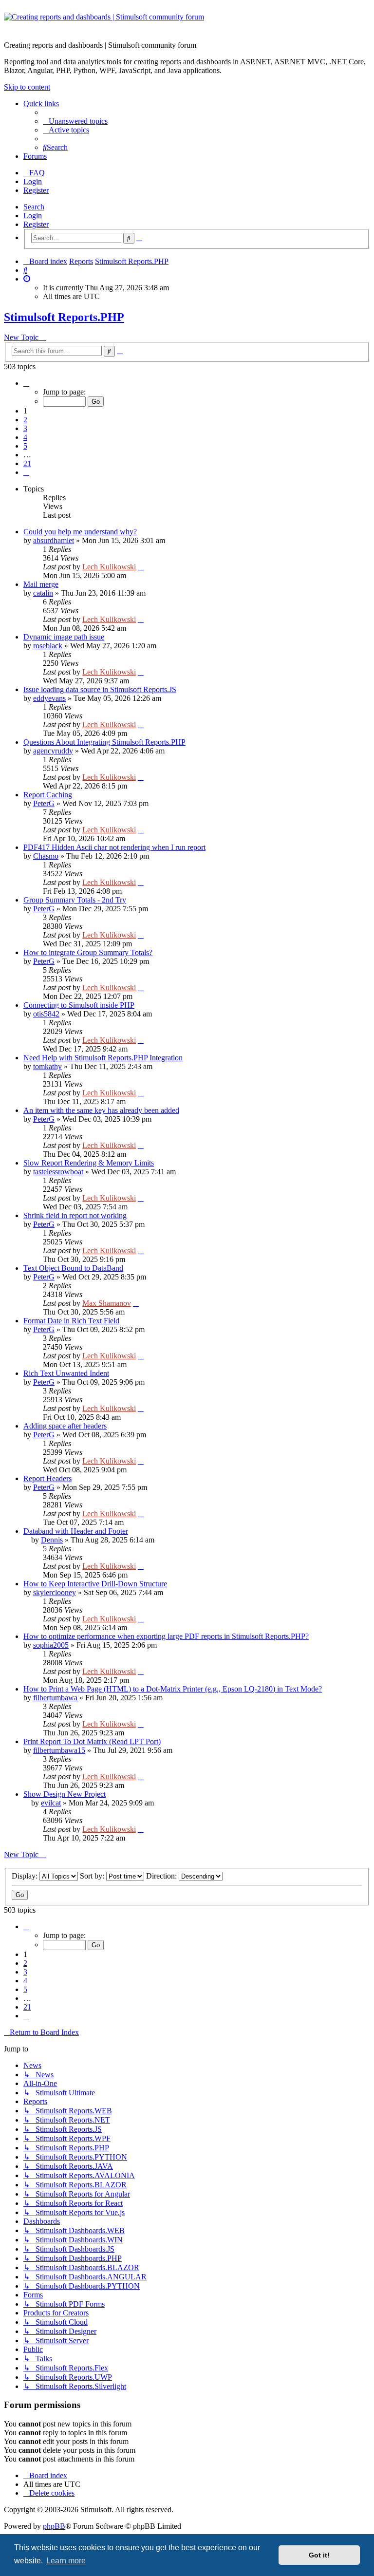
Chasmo (46, 856)
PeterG (44, 803)
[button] (26, 383)
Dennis (52, 1540)
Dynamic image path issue (64, 637)
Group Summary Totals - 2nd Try (75, 900)
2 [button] (25, 420)
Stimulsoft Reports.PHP (64, 317)
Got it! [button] (319, 2555)
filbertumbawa (55, 1698)
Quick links (41, 103)
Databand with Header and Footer (76, 1531)
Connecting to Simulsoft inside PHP (79, 1005)
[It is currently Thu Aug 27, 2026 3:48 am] (27, 279)
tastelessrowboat (58, 1172)
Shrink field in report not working (75, 1215)
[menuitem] (75, 121)
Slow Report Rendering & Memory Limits (89, 1163)
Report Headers (47, 1478)
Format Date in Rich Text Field (71, 1321)
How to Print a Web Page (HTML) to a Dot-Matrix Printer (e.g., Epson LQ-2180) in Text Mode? (173, 1689)
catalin (43, 593)
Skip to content (27, 87)
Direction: (162, 1876)
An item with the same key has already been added (101, 1110)
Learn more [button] (66, 2561)
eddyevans (49, 698)
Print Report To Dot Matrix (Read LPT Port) (92, 1741)
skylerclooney (55, 1592)
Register (36, 224)
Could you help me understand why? (80, 532)
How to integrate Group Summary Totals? (88, 952)
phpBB (54, 2526)
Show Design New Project (65, 1794)
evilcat (51, 1803)
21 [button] (27, 463)
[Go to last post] (141, 567)
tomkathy (47, 1066)
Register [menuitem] (36, 190)
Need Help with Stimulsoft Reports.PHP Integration (103, 1058)
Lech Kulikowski (109, 567)
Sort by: (93, 1876)
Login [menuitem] (33, 181)
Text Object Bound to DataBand (73, 1268)
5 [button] (25, 446)
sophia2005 (51, 1645)
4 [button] (25, 437)
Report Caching (48, 795)
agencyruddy (53, 751)
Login (33, 216)
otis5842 (46, 1014)
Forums (35, 156)
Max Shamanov (107, 1303)
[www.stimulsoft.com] (187, 23)
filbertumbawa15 (59, 1750)
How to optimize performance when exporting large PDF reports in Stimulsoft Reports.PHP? (166, 1636)
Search (34, 207)
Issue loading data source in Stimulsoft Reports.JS (100, 689)
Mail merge (41, 584)
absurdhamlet (54, 540)
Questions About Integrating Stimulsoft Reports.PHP (104, 742)
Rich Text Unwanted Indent (66, 1373)
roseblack (48, 646)
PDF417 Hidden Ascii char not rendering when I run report (114, 847)
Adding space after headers (65, 1426)
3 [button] (25, 428)
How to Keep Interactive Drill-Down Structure (95, 1584)
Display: (26, 1876)
